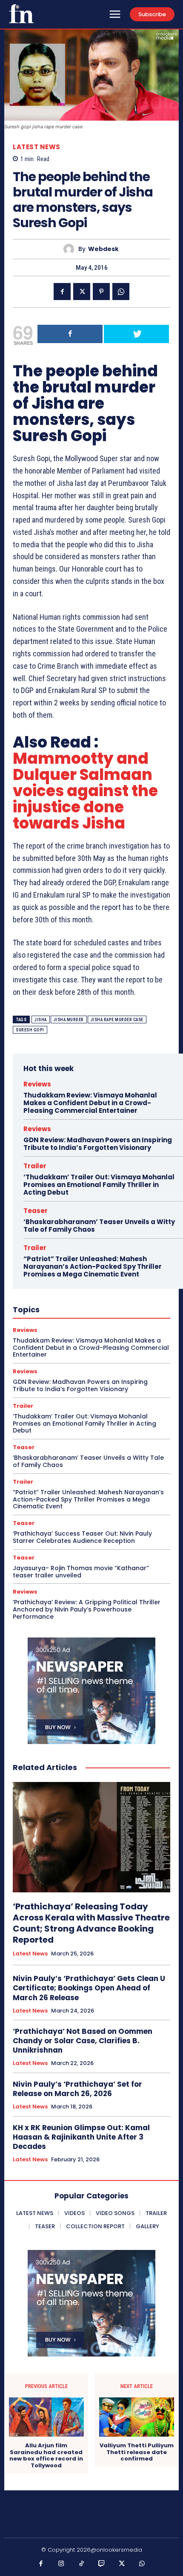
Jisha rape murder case (117, 1020)
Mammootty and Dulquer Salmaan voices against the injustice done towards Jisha (85, 791)
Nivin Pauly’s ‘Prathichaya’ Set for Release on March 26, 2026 (77, 2089)
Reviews (37, 1084)
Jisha (41, 1020)
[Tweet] (136, 334)
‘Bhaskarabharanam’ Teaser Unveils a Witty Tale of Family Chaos (99, 1226)
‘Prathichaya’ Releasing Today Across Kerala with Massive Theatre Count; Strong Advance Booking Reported (91, 1923)
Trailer (35, 1166)
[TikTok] (82, 2564)
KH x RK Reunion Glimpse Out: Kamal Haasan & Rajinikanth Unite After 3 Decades (81, 2137)
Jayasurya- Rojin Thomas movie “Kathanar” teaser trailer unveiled (81, 1572)
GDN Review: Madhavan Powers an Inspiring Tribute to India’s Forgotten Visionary (98, 1144)
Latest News (37, 147)
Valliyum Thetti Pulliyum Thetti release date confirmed (137, 2452)
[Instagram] (61, 2564)
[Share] (70, 334)
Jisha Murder (69, 1020)
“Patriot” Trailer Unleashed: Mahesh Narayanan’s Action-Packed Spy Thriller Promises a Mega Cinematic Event (93, 1266)
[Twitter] (82, 292)
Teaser (36, 1211)
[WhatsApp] (121, 292)
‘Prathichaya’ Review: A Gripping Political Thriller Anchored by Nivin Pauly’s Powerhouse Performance (87, 1609)
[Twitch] (102, 2564)
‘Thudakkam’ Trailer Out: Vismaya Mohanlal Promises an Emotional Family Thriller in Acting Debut (99, 1185)
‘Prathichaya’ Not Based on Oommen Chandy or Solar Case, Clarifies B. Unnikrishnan (83, 2041)
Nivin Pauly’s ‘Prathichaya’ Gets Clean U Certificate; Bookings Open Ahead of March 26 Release (89, 1988)
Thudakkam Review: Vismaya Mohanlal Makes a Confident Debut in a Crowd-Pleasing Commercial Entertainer (90, 1103)
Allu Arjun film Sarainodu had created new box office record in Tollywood (46, 2455)
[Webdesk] (71, 249)
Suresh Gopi (30, 1030)
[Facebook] (62, 292)
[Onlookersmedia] (21, 14)
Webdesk (103, 249)
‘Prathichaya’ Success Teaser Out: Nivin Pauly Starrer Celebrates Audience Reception (82, 1537)
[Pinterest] (101, 292)
